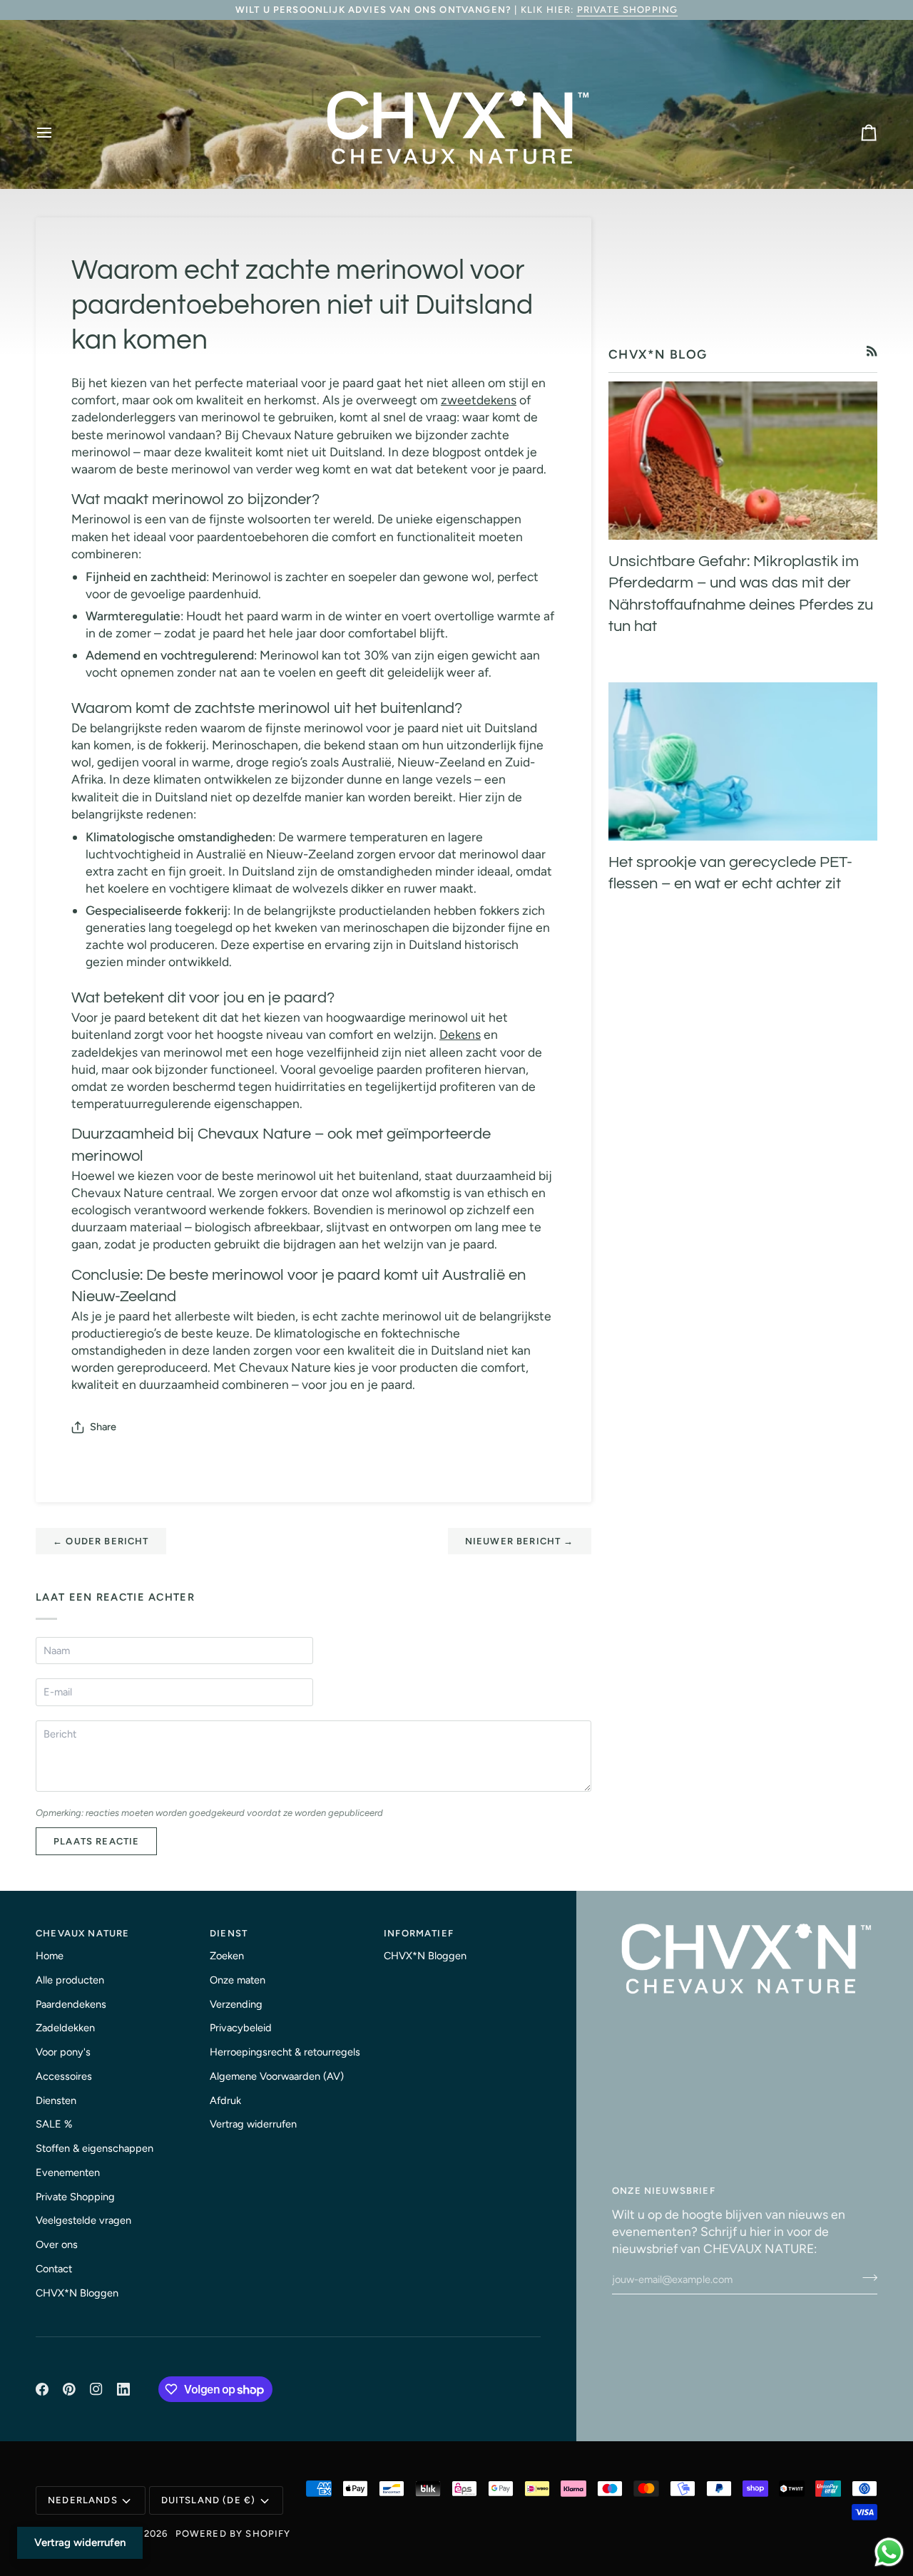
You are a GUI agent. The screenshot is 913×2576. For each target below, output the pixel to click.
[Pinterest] (69, 2389)
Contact (54, 2269)
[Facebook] (42, 2389)
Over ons (57, 2244)
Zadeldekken (65, 2028)
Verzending (236, 2004)
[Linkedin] (123, 2389)
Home (50, 1956)
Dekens (460, 1034)
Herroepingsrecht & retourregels (285, 2052)
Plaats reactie (96, 1841)
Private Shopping (628, 10)
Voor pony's (63, 2052)
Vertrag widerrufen (253, 2124)
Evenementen (68, 2172)
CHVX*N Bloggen (77, 2293)
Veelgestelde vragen (83, 2220)
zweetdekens (479, 400)
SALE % (54, 2124)
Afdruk (225, 2100)
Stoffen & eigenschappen (95, 2148)
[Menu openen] (57, 133)
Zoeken (227, 1956)
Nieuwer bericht (520, 1541)
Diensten (56, 2100)
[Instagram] (96, 2389)
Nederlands (83, 2500)
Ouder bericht (101, 1541)
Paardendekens (71, 2004)
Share (103, 1427)
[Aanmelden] (866, 2278)
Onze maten (238, 1980)
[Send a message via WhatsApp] (889, 2552)
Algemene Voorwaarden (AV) (277, 2076)
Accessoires (64, 2076)
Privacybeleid (241, 2028)
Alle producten (70, 1980)
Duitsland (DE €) (209, 2500)
